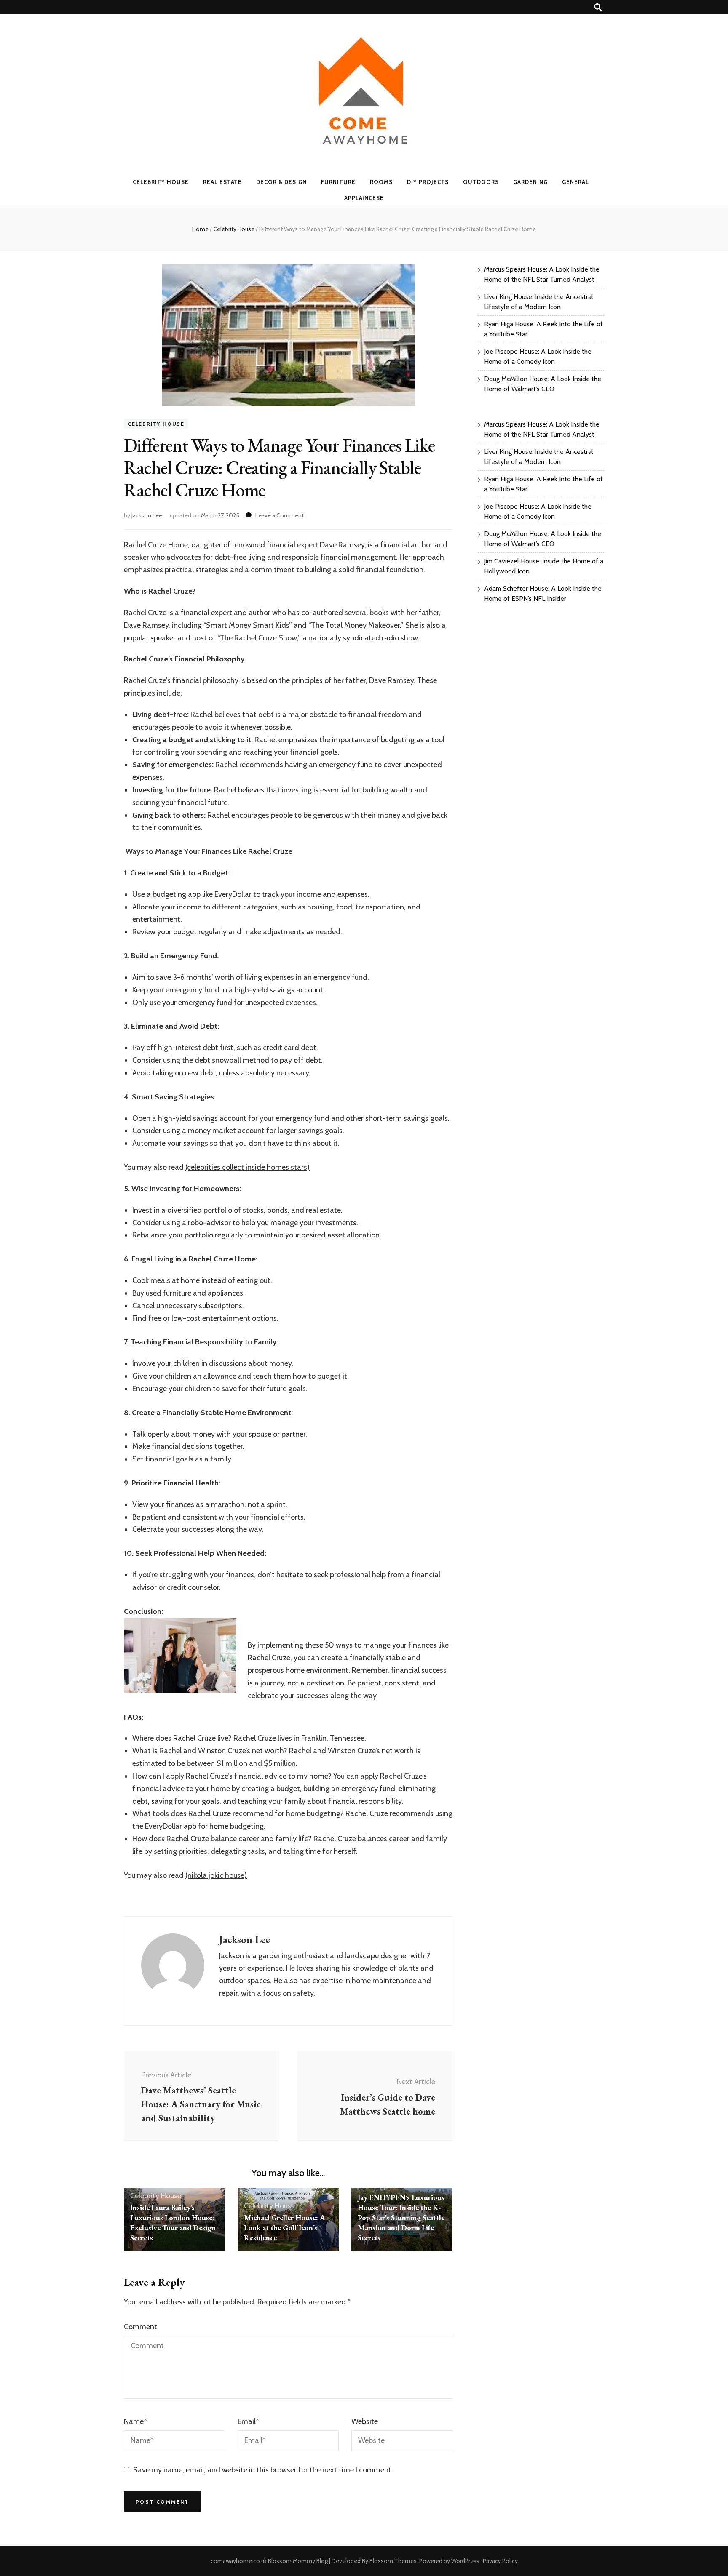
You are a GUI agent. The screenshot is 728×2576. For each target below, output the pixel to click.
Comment (141, 2327)
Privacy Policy (500, 2561)
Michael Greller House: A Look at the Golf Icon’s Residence (285, 2228)
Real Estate (223, 182)
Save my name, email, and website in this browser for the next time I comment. (263, 2470)
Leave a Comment (280, 515)
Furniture (338, 182)
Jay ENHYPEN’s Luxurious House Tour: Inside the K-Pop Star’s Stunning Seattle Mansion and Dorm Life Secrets (401, 2217)
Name (135, 2421)
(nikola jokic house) (216, 1875)
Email (248, 2421)
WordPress (465, 2561)
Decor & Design (281, 182)
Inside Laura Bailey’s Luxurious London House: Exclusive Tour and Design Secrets (173, 2223)
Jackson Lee (147, 515)
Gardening (530, 182)
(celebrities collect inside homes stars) (248, 1167)
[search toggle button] (598, 7)
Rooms (381, 182)
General (575, 182)
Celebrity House (161, 182)
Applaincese (364, 198)
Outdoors (481, 182)
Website (365, 2421)
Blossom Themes (393, 2561)
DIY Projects (428, 182)
